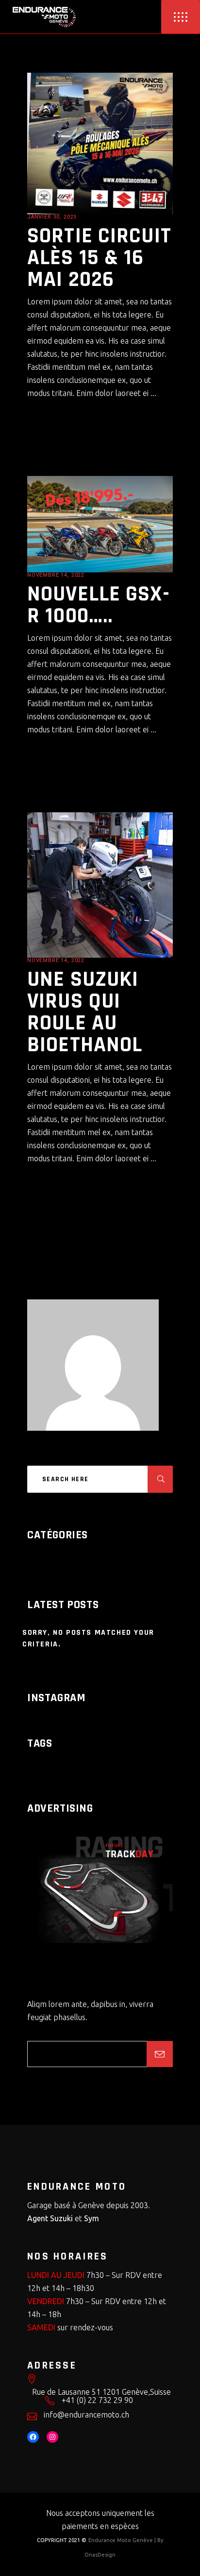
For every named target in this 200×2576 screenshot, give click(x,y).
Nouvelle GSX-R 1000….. (99, 605)
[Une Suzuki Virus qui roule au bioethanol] (100, 885)
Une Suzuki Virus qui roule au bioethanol (85, 1012)
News (104, 217)
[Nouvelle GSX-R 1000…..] (100, 524)
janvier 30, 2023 (52, 217)
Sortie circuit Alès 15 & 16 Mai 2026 (99, 258)
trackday (42, 1764)
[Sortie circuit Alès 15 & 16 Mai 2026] (100, 143)
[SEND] (160, 2054)
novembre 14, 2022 (56, 575)
